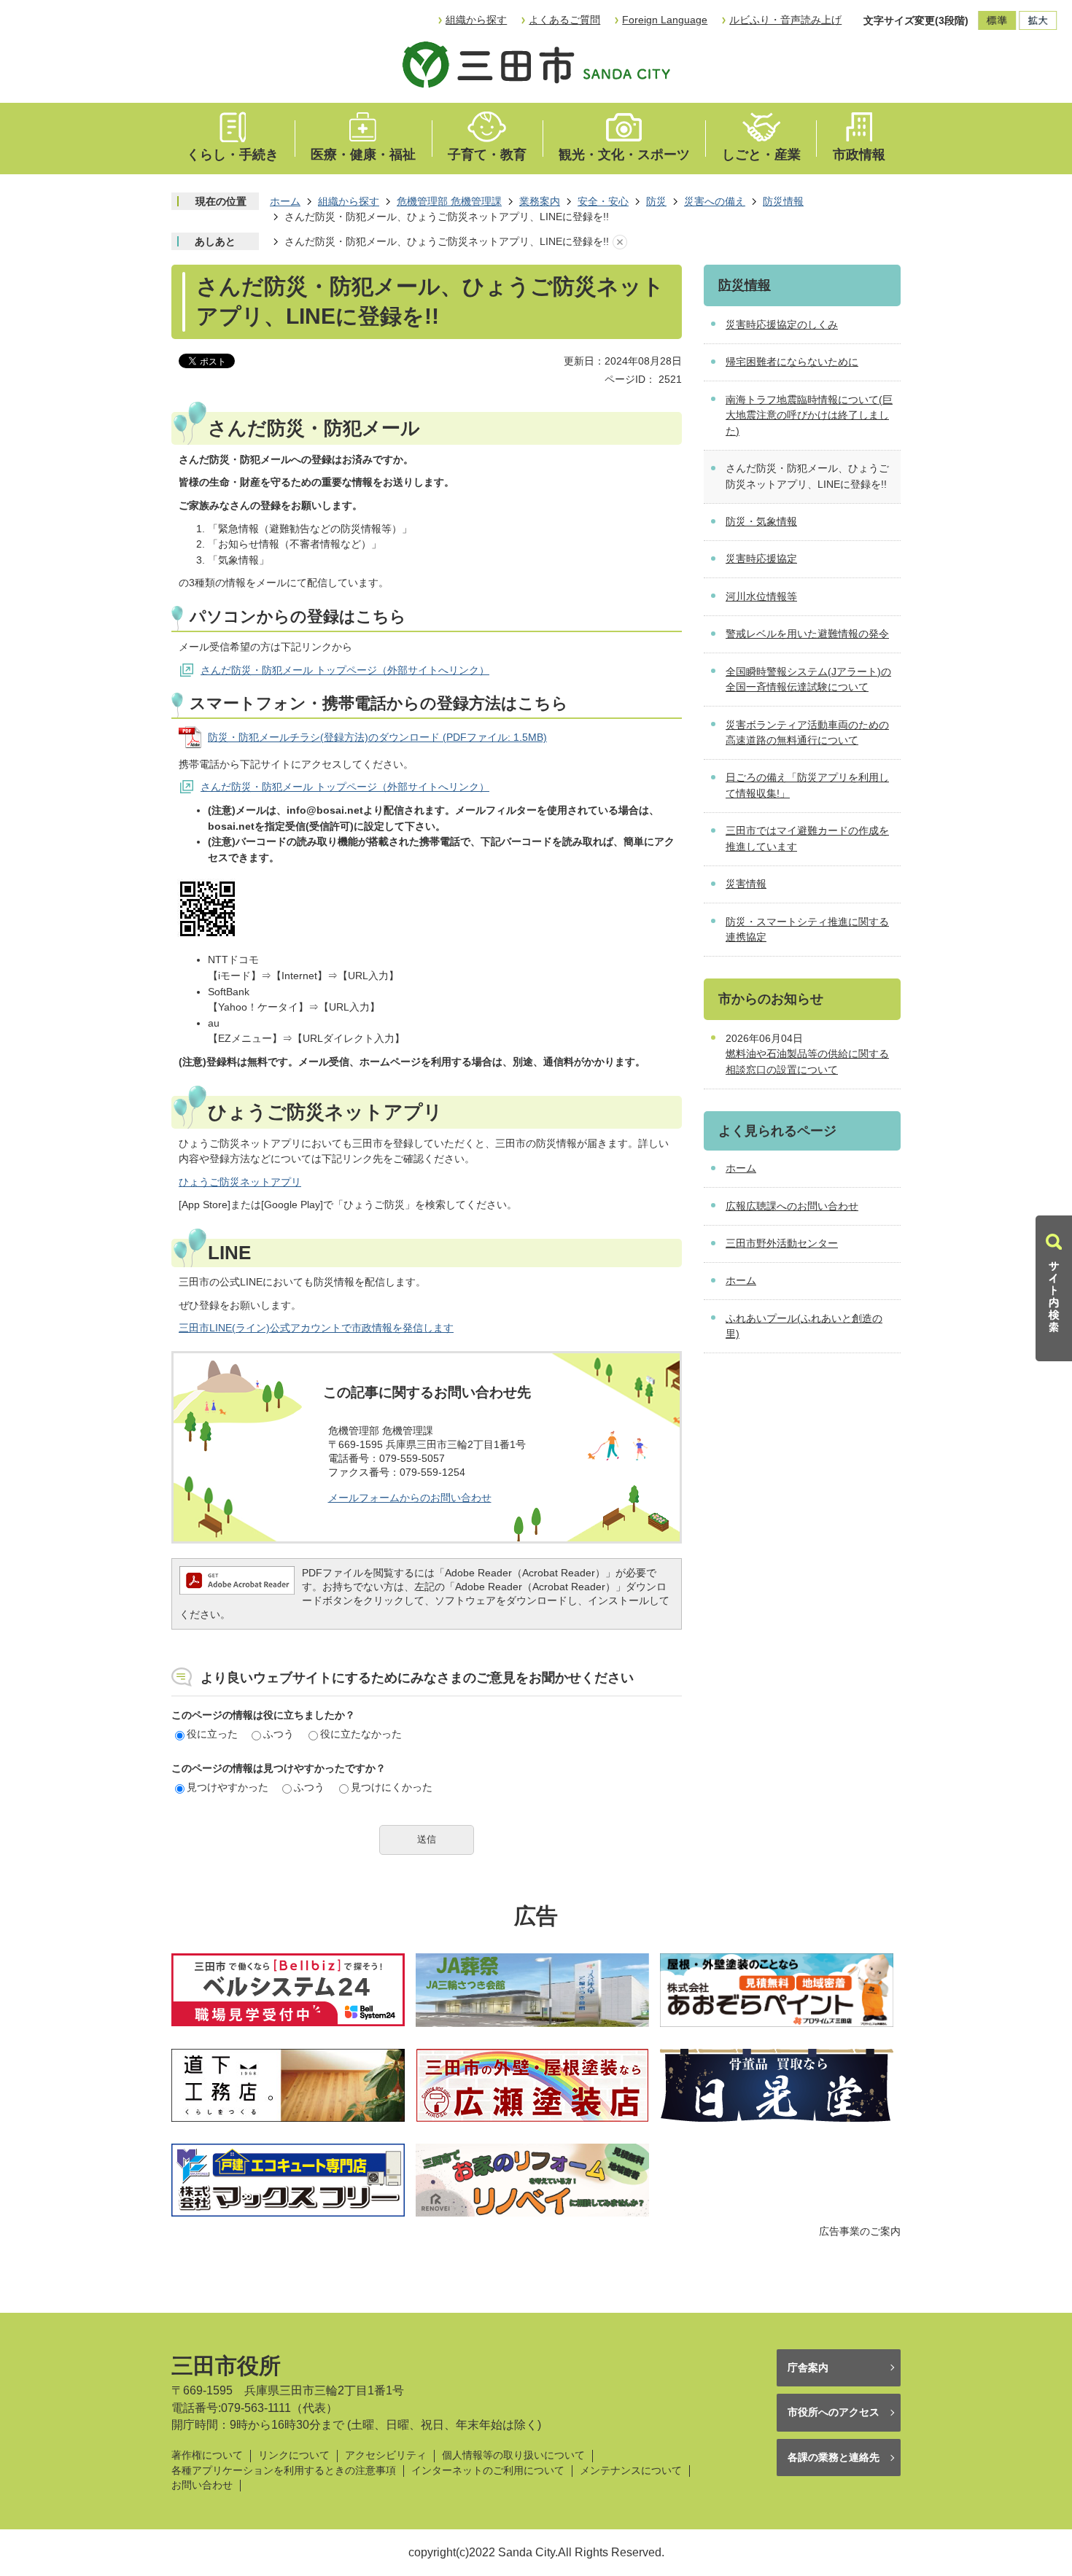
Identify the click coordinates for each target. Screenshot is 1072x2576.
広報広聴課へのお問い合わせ (792, 1206)
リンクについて (294, 2455)
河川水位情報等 (761, 596)
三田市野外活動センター (782, 1243)
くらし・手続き (233, 155)
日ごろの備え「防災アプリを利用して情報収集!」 (807, 785)
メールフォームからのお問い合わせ (410, 1498)
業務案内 (540, 201)
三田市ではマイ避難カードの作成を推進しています (807, 838)
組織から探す (476, 20)
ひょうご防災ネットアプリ (240, 1182)
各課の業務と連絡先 (834, 2457)
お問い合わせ (202, 2485)
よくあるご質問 (564, 20)
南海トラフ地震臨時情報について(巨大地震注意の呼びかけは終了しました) (809, 415)
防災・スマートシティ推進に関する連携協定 (807, 930)
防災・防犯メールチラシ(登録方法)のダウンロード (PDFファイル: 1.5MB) (377, 737)
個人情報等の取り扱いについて (513, 2455)
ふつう (279, 1734)
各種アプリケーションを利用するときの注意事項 (284, 2471)
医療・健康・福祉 (363, 155)
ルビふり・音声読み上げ (785, 20)
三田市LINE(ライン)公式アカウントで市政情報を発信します (316, 1328)
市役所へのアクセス (834, 2412)
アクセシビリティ (386, 2455)
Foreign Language (665, 20)
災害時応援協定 (761, 559)
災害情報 (746, 884)
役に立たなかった (361, 1734)
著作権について (207, 2455)
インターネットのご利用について (488, 2471)
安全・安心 (603, 201)
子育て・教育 (487, 155)
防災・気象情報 (761, 521)
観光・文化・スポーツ (624, 155)
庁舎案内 (808, 2367)
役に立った (212, 1734)
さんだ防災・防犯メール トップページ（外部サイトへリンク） (345, 670)
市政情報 (859, 155)
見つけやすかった (228, 1787)
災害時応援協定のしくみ (782, 324)
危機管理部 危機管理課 (449, 201)
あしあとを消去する (620, 242)
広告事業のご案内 (860, 2231)
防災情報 (783, 201)
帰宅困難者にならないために (792, 362)
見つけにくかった (392, 1787)
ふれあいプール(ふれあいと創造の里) (804, 1326)
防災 (656, 201)
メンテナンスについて (631, 2471)
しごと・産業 (761, 155)
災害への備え (715, 201)
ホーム (285, 201)
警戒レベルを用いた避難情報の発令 (807, 634)
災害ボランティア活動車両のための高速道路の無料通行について (807, 733)
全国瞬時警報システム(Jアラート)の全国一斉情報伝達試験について (808, 680)
